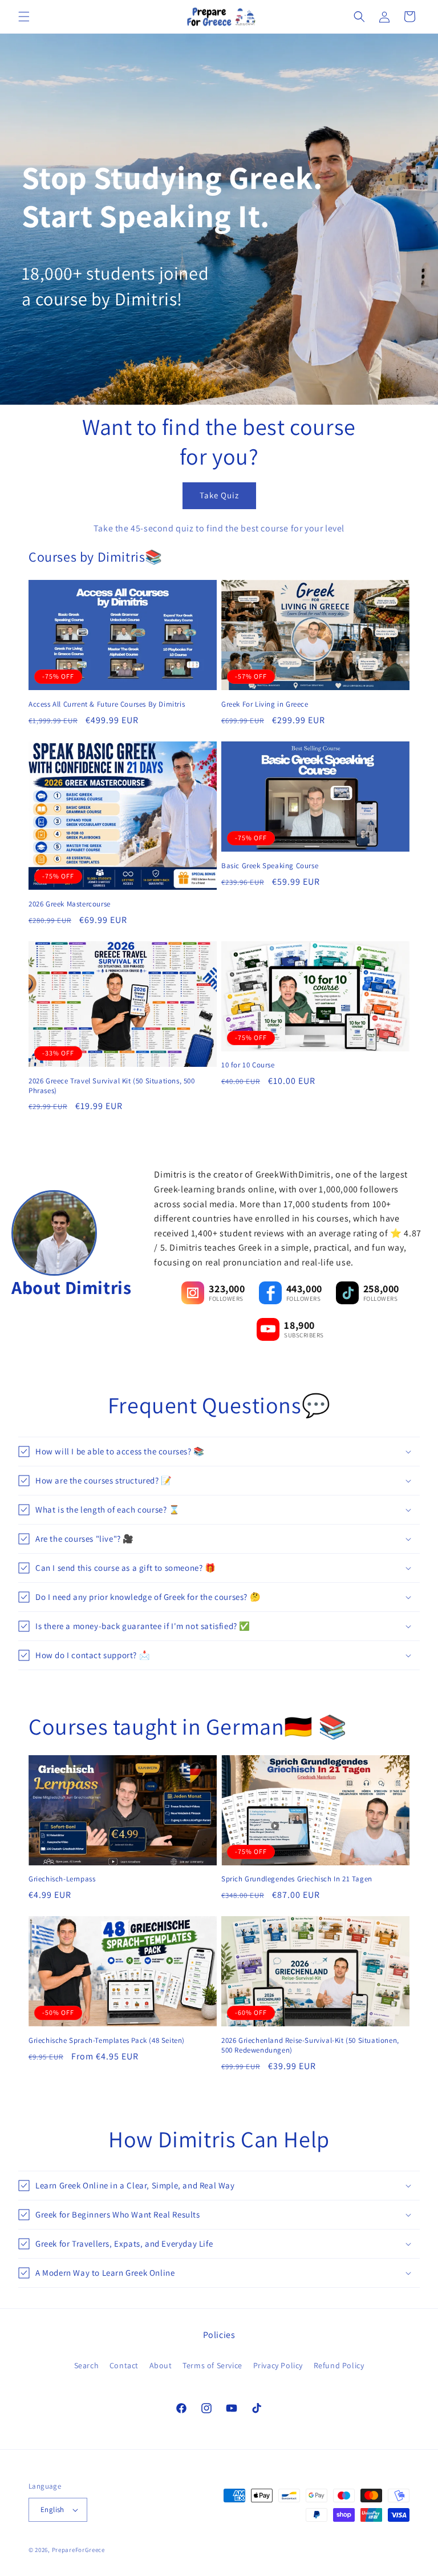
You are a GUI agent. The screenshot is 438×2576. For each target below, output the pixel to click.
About (161, 2365)
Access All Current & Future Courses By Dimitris (107, 704)
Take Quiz (219, 495)
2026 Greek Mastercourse (70, 904)
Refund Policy (339, 2365)
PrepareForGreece (78, 2550)
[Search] (359, 17)
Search (87, 2365)
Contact (124, 2365)
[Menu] (24, 17)
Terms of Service (212, 2365)
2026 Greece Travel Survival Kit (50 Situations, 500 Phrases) (112, 1086)
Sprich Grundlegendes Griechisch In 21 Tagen (297, 1879)
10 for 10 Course (248, 1065)
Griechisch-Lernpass (62, 1879)
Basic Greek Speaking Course (270, 866)
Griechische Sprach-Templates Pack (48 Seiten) (107, 2041)
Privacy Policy (278, 2365)
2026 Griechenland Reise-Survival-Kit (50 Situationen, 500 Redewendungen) (310, 2045)
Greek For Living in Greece (265, 704)
